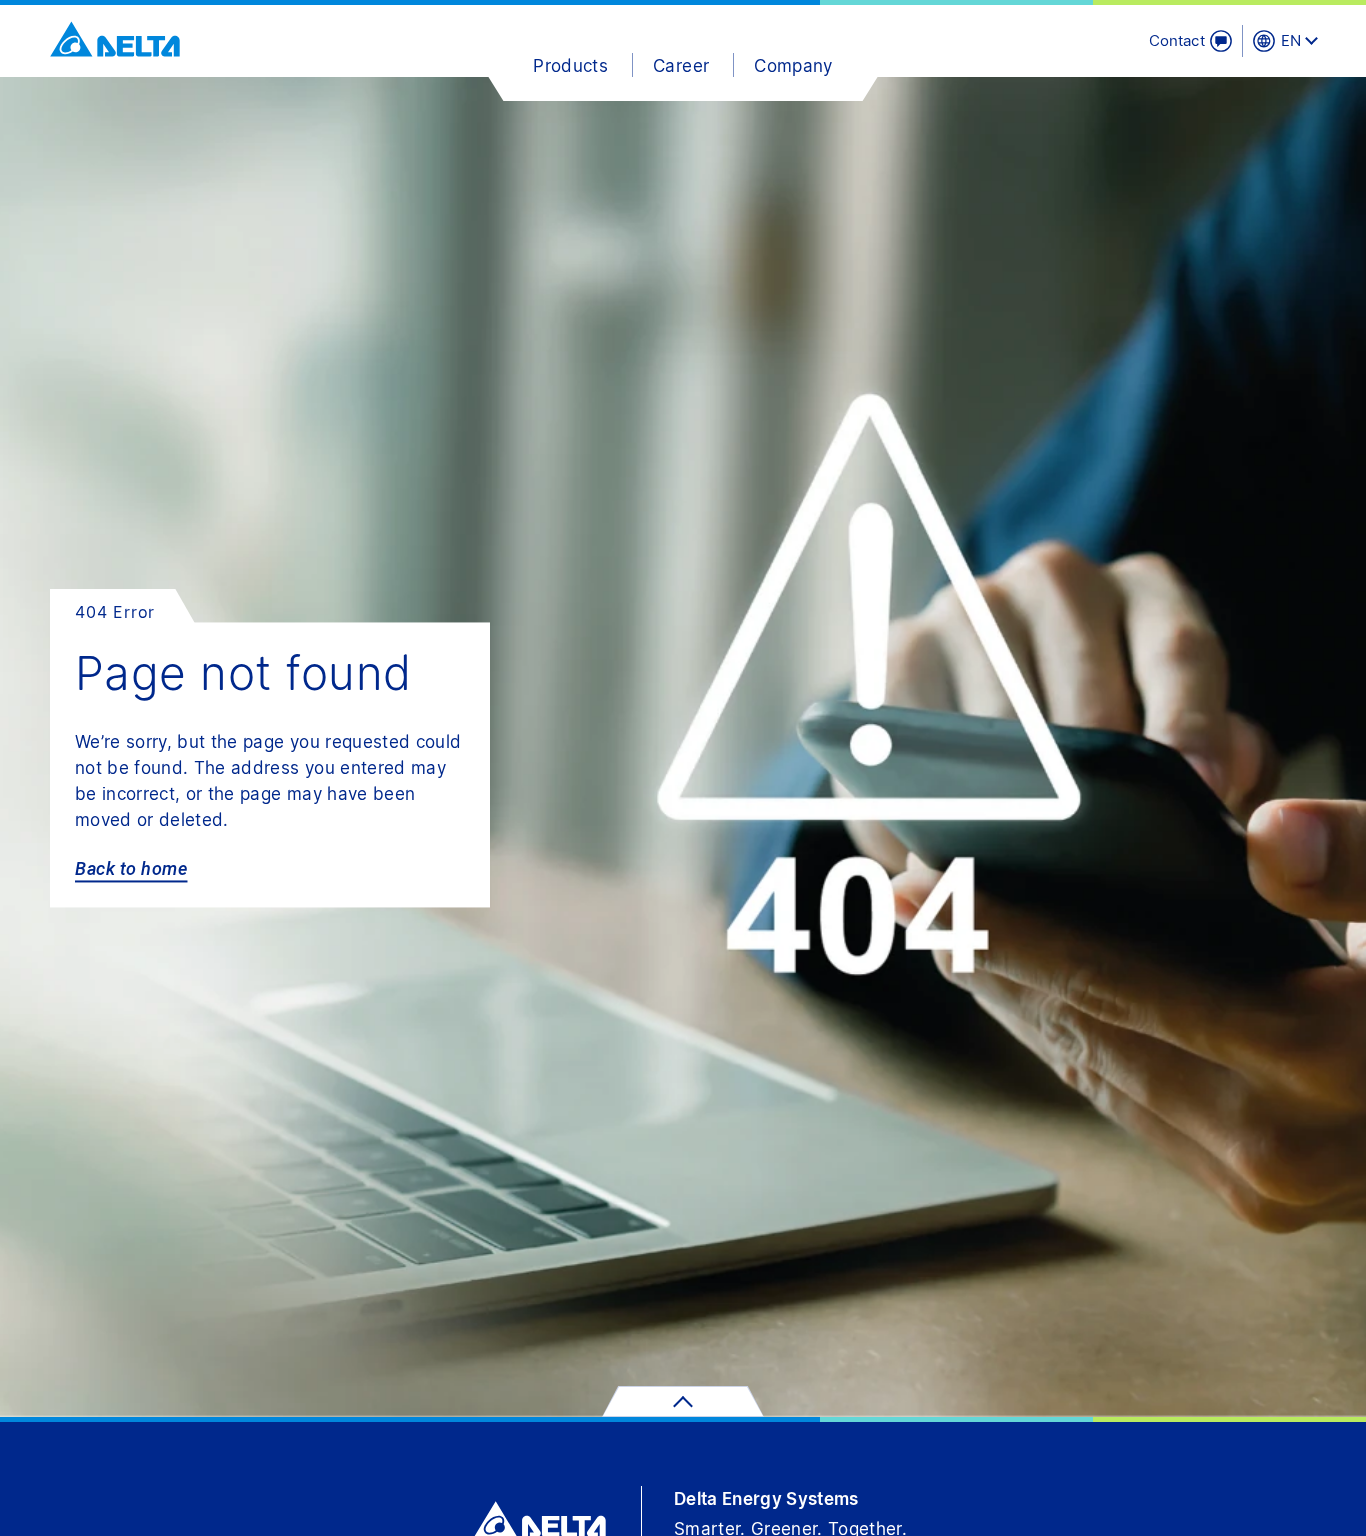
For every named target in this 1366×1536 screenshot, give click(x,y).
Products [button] (570, 66)
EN (1291, 40)
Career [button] (681, 66)
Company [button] (793, 66)
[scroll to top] (683, 1401)
